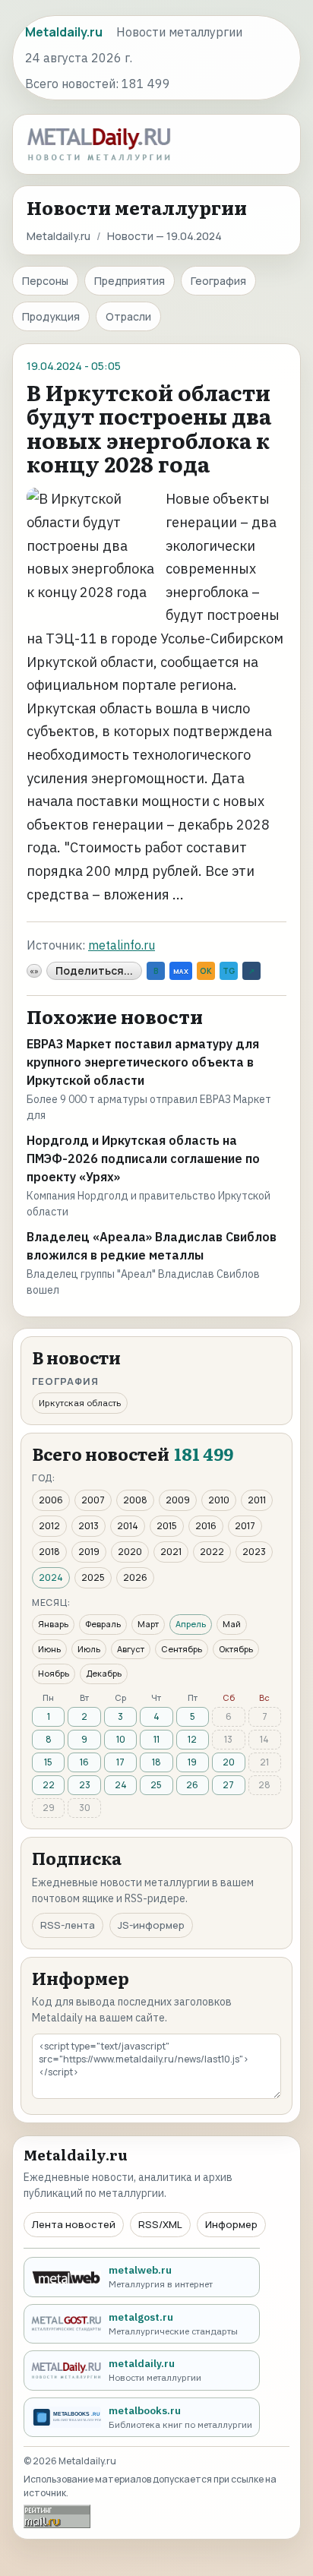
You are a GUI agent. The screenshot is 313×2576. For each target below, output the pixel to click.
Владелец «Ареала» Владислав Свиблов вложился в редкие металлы (152, 1246)
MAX (181, 971)
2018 (49, 1552)
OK (206, 971)
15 (48, 1762)
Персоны (45, 281)
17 (120, 1762)
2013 (89, 1526)
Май (232, 1624)
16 (84, 1762)
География (218, 281)
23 (85, 1785)
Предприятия (130, 281)
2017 (245, 1526)
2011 (257, 1500)
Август (131, 1649)
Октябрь (236, 1649)
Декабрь (104, 1673)
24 (121, 1785)
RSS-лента (68, 1925)
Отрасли (128, 316)
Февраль (103, 1624)
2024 (51, 1577)
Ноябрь (54, 1673)
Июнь (49, 1649)
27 (228, 1785)
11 (156, 1739)
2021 (171, 1552)
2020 (130, 1552)
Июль (89, 1649)
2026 (135, 1577)
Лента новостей (74, 2224)
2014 (128, 1526)
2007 (93, 1500)
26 (192, 1785)
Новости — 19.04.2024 (164, 236)
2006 (51, 1500)
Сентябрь (182, 1649)
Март (148, 1624)
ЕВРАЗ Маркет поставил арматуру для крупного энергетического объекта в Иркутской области (143, 1062)
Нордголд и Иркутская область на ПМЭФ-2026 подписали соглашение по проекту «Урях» (143, 1158)
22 (49, 1785)
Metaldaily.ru (58, 236)
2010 (219, 1500)
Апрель (191, 1624)
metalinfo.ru (122, 945)
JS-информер (151, 1925)
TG (229, 971)
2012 (49, 1526)
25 (156, 1785)
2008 (135, 1500)
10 (121, 1739)
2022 (212, 1552)
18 (156, 1762)
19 (192, 1762)
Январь (53, 1624)
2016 (206, 1526)
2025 (93, 1577)
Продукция (51, 316)
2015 (167, 1526)
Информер (231, 2224)
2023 (254, 1552)
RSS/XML (160, 2224)
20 (229, 1762)
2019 (89, 1552)
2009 (178, 1500)
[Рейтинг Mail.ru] (57, 2516)
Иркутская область (80, 1403)
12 (192, 1739)
